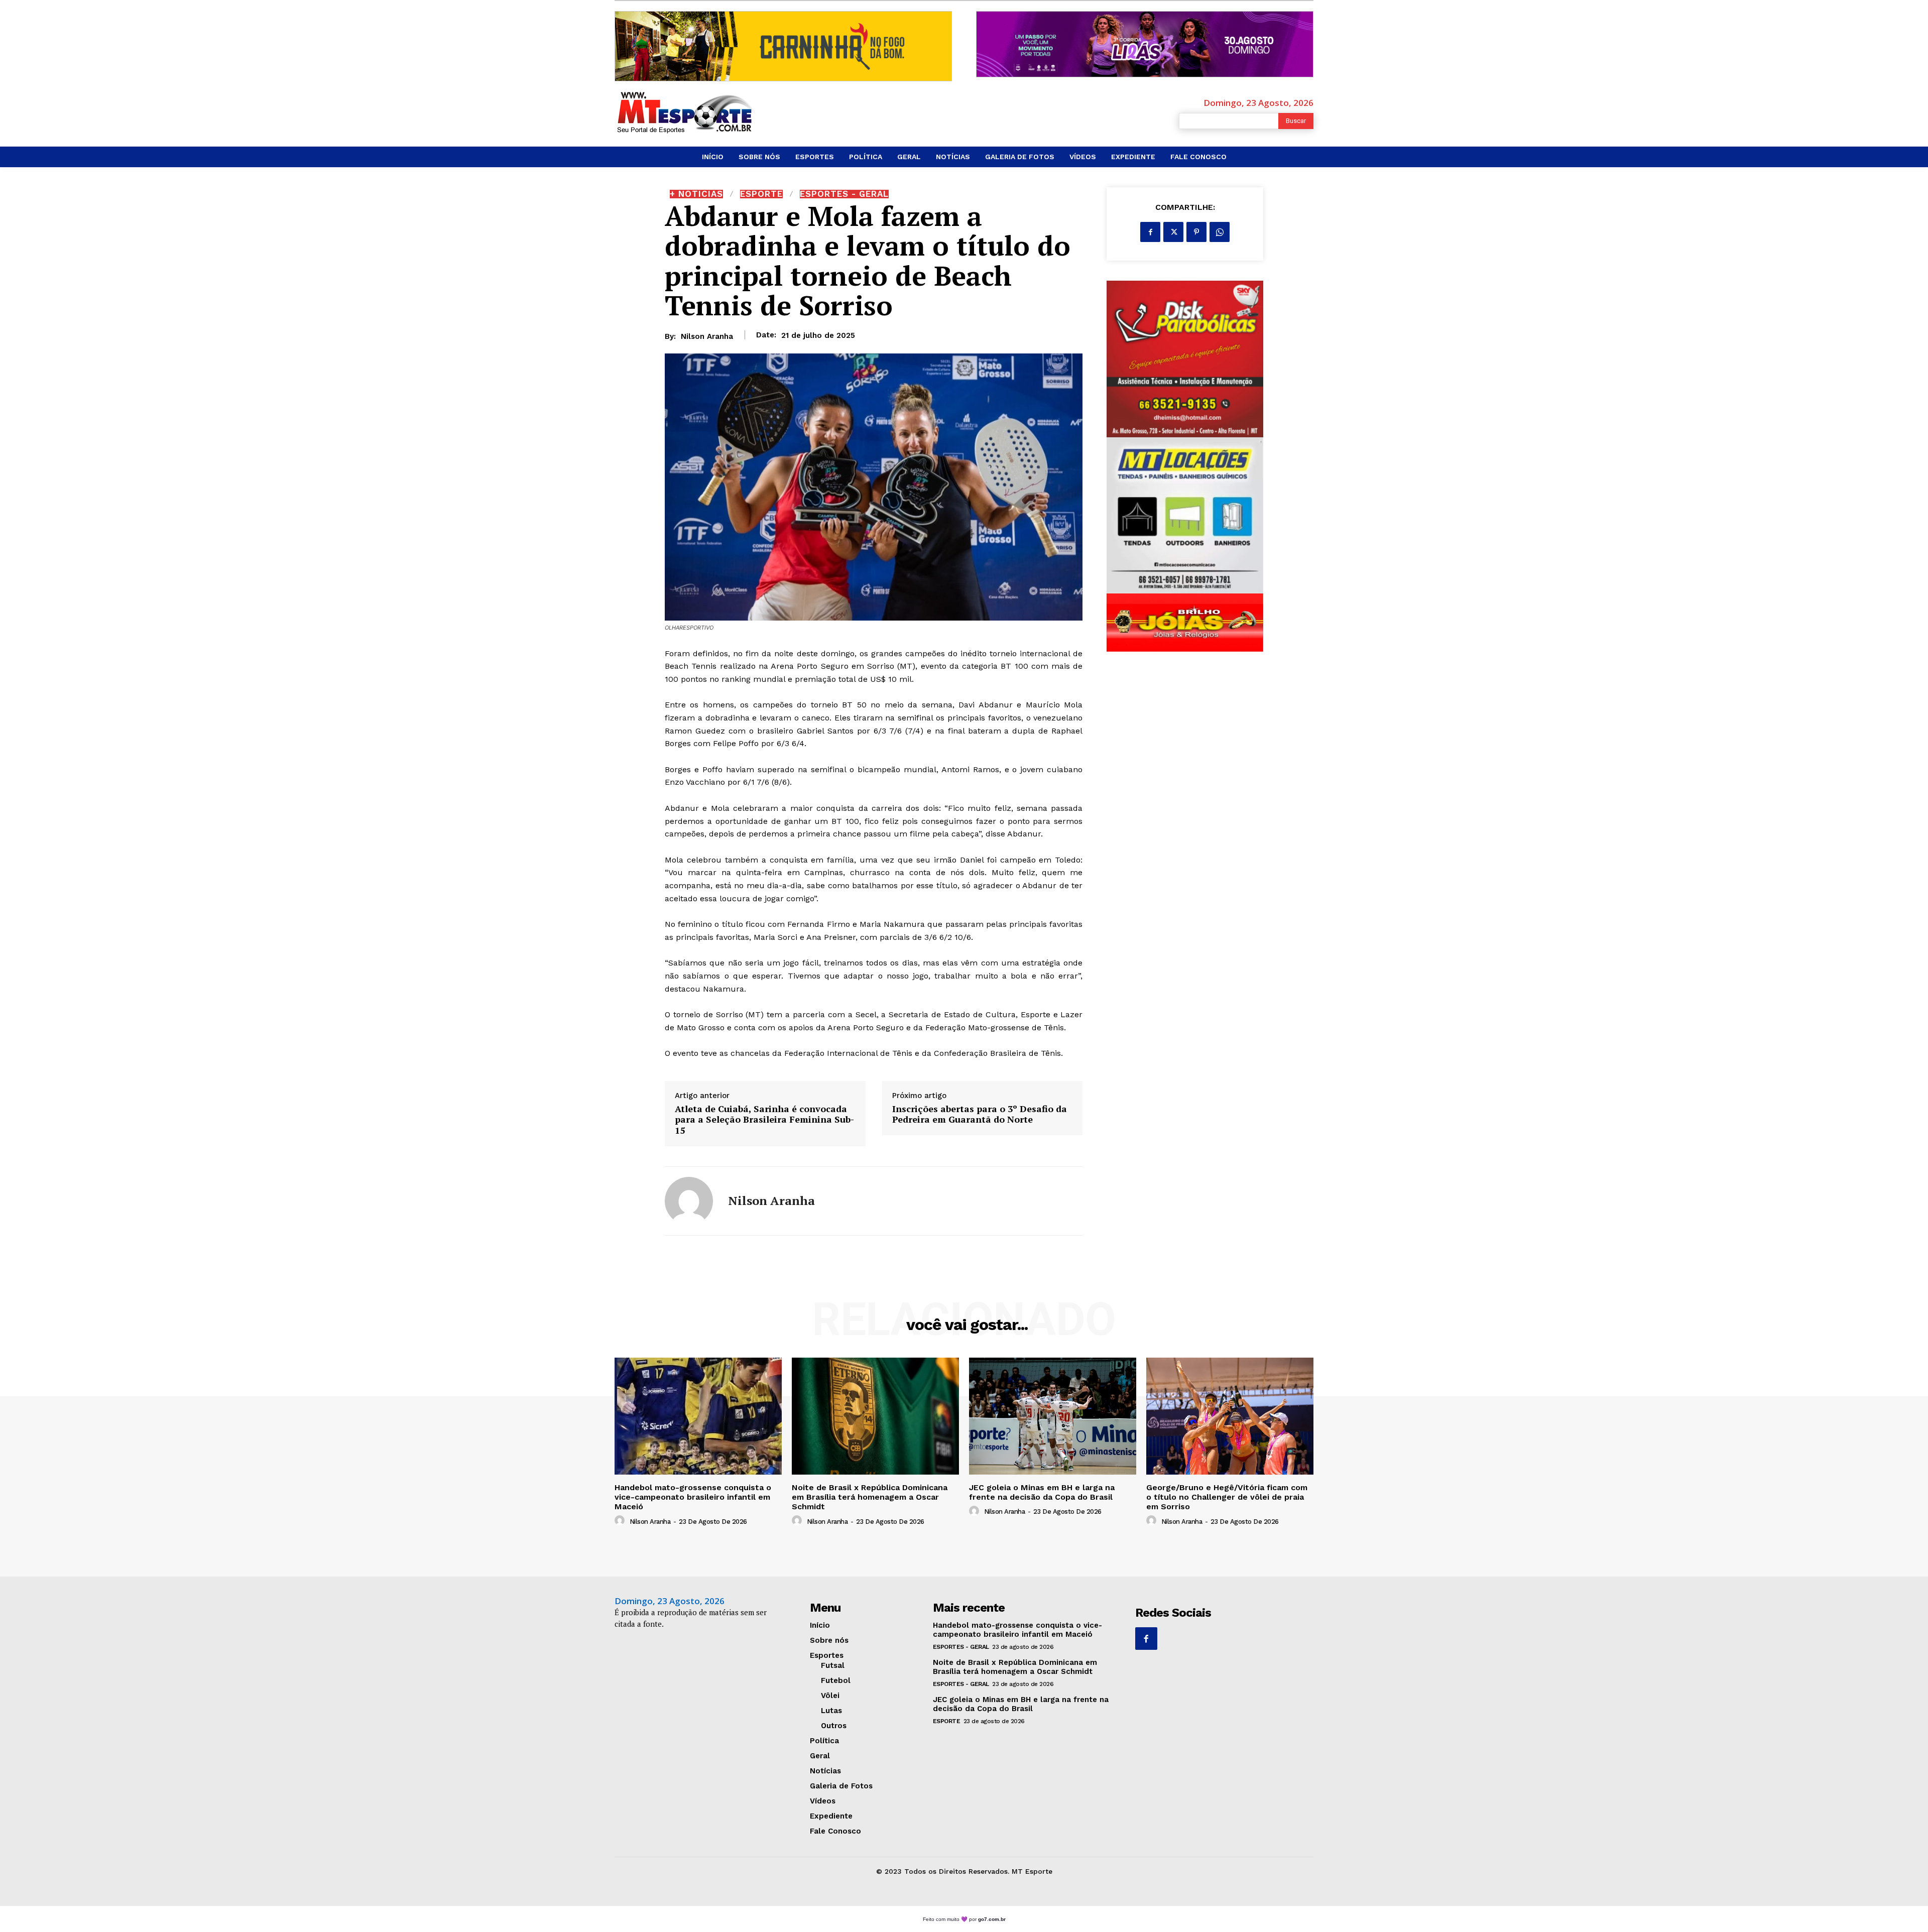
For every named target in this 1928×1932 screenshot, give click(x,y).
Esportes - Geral (844, 194)
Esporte (761, 194)
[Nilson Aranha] (689, 1201)
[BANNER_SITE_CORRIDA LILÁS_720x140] (1145, 44)
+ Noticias (696, 194)
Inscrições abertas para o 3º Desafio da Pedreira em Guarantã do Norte (980, 1114)
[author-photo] (621, 1521)
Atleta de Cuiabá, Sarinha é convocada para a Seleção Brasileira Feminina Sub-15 (764, 1120)
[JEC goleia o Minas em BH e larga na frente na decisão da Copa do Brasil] (1053, 1416)
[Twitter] (1173, 232)
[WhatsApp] (1220, 232)
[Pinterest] (1196, 232)
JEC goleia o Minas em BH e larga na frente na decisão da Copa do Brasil (1042, 1492)
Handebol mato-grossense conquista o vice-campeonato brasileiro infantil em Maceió (693, 1497)
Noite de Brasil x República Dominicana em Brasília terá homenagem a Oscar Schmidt (870, 1497)
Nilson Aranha (707, 336)
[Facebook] (1150, 232)
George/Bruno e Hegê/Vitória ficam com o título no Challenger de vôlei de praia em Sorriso (1227, 1497)
